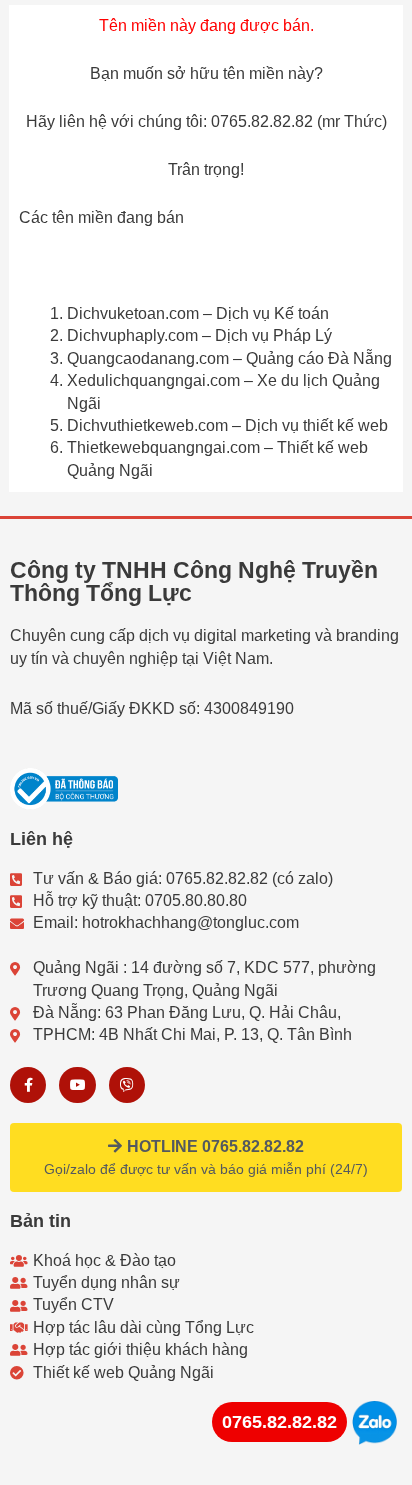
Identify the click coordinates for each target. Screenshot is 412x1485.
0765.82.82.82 (279, 1422)
